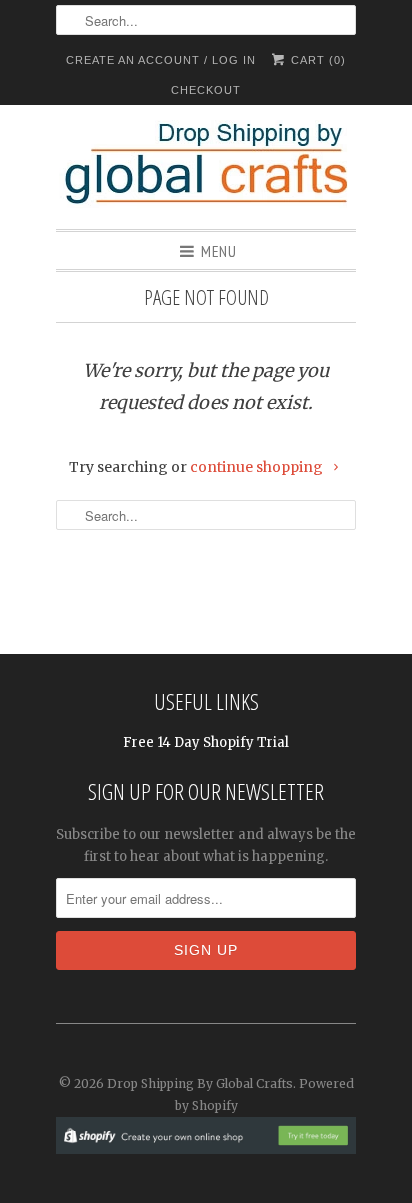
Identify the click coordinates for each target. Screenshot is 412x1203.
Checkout (206, 90)
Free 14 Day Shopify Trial (206, 742)
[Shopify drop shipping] (206, 1143)
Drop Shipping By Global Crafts (200, 1083)
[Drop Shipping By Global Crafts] (206, 167)
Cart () (316, 60)
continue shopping (258, 467)
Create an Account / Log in (161, 60)
